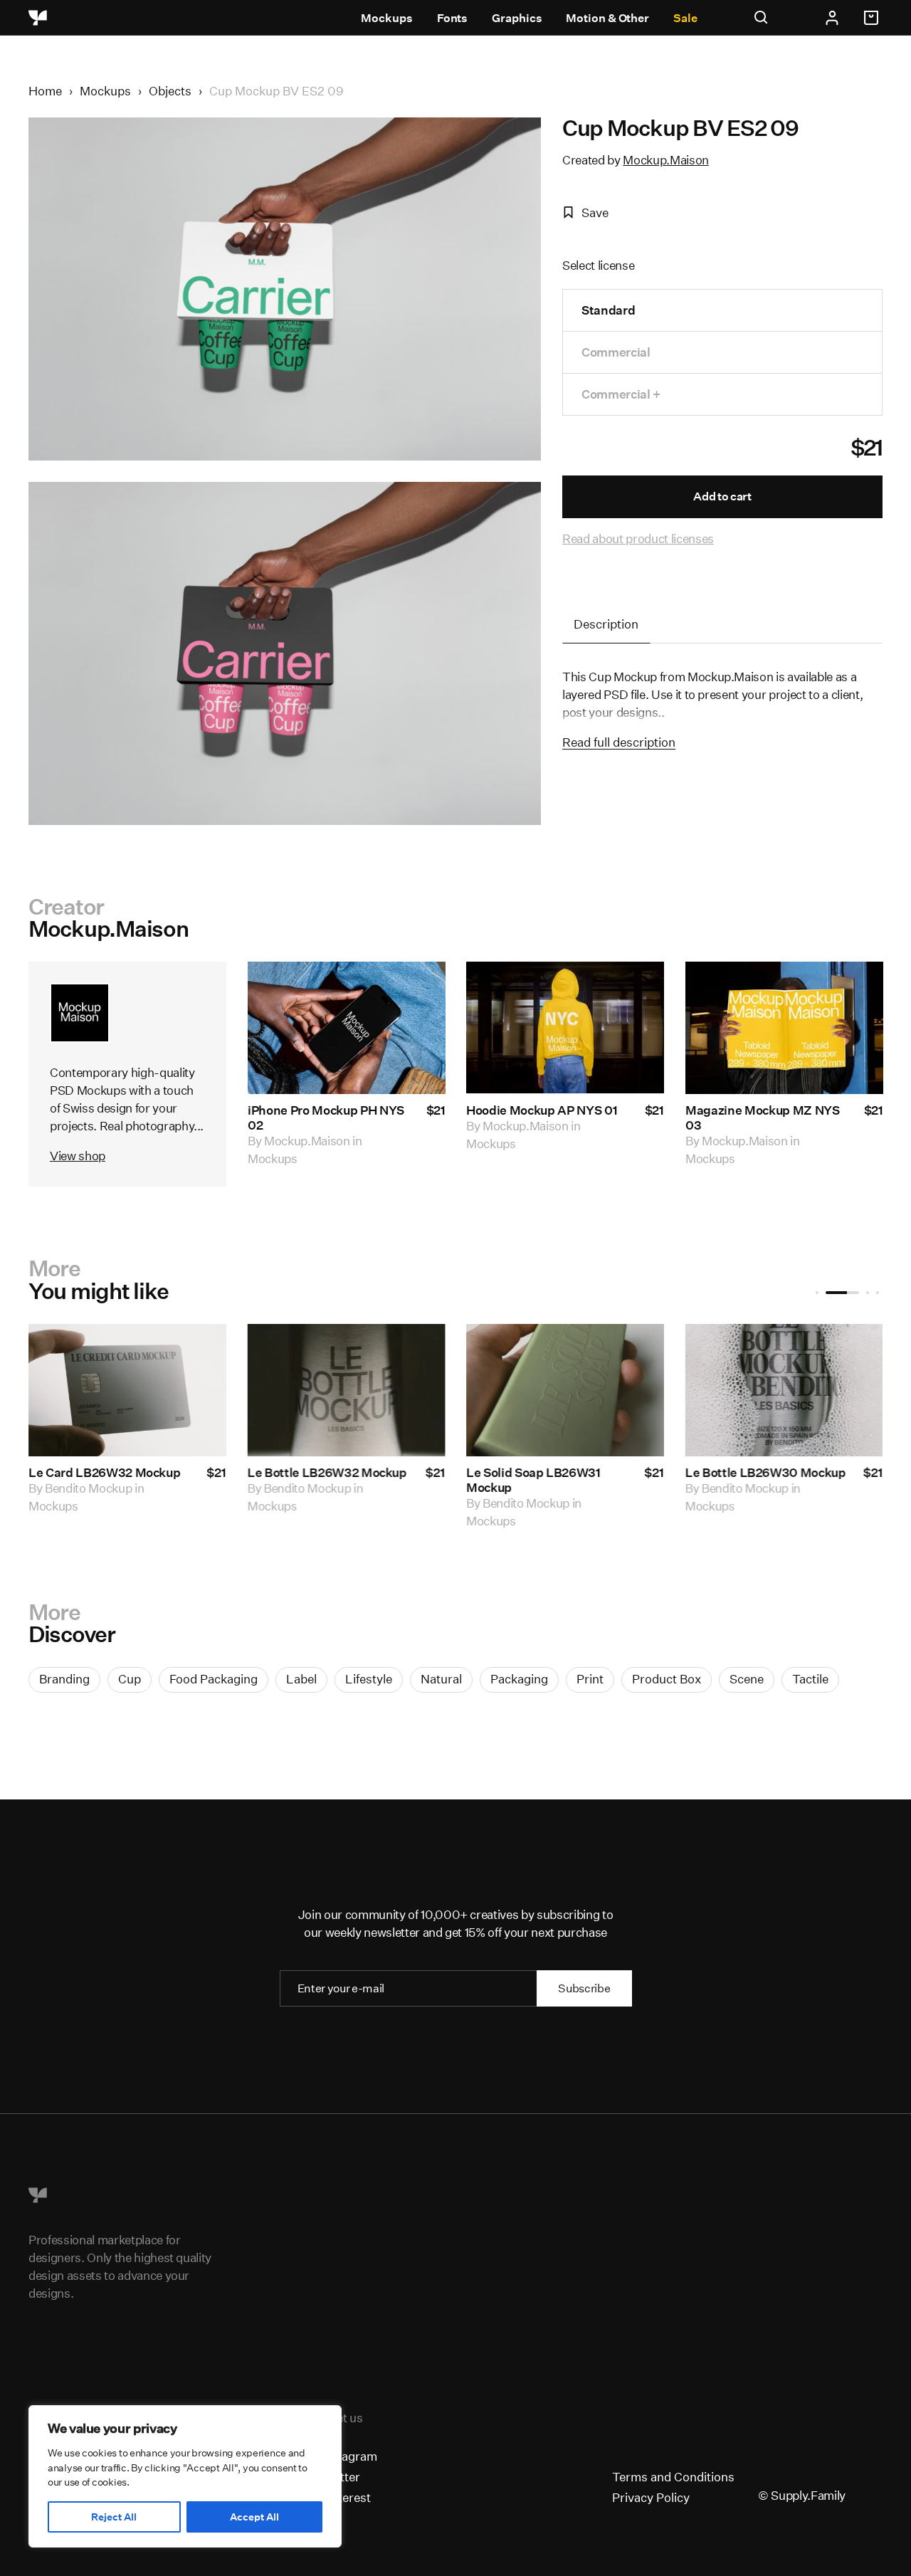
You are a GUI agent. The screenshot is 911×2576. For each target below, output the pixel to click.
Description (606, 624)
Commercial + (621, 394)
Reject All (114, 2517)
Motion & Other (607, 18)
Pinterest (346, 2497)
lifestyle (369, 1679)
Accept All (254, 2517)
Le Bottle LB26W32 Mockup (327, 1472)
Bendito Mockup (88, 1488)
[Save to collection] (415, 992)
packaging (519, 1679)
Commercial (616, 352)
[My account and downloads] (832, 18)
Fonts (453, 18)
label (301, 1679)
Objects (170, 91)
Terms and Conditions (673, 2477)
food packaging (214, 1679)
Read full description (619, 742)
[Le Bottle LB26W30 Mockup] (784, 1390)
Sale (685, 18)
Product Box (667, 1679)
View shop (78, 1156)
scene (747, 1679)
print (590, 1679)
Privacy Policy (651, 2497)
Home (45, 91)
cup (130, 1679)
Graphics (517, 18)
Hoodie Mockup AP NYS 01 (542, 1110)
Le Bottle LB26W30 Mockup (766, 1472)
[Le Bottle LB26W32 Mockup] (346, 1390)
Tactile (810, 1679)
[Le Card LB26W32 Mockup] (127, 1390)
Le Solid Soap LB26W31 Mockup (533, 1480)
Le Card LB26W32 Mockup (105, 1472)
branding (64, 1679)
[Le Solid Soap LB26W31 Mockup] (565, 1390)
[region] (185, 2476)
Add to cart (722, 496)
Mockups (386, 18)
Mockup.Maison (666, 160)
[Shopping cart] (873, 18)
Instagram (349, 2456)
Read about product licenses (638, 538)
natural (441, 1679)
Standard (608, 310)
